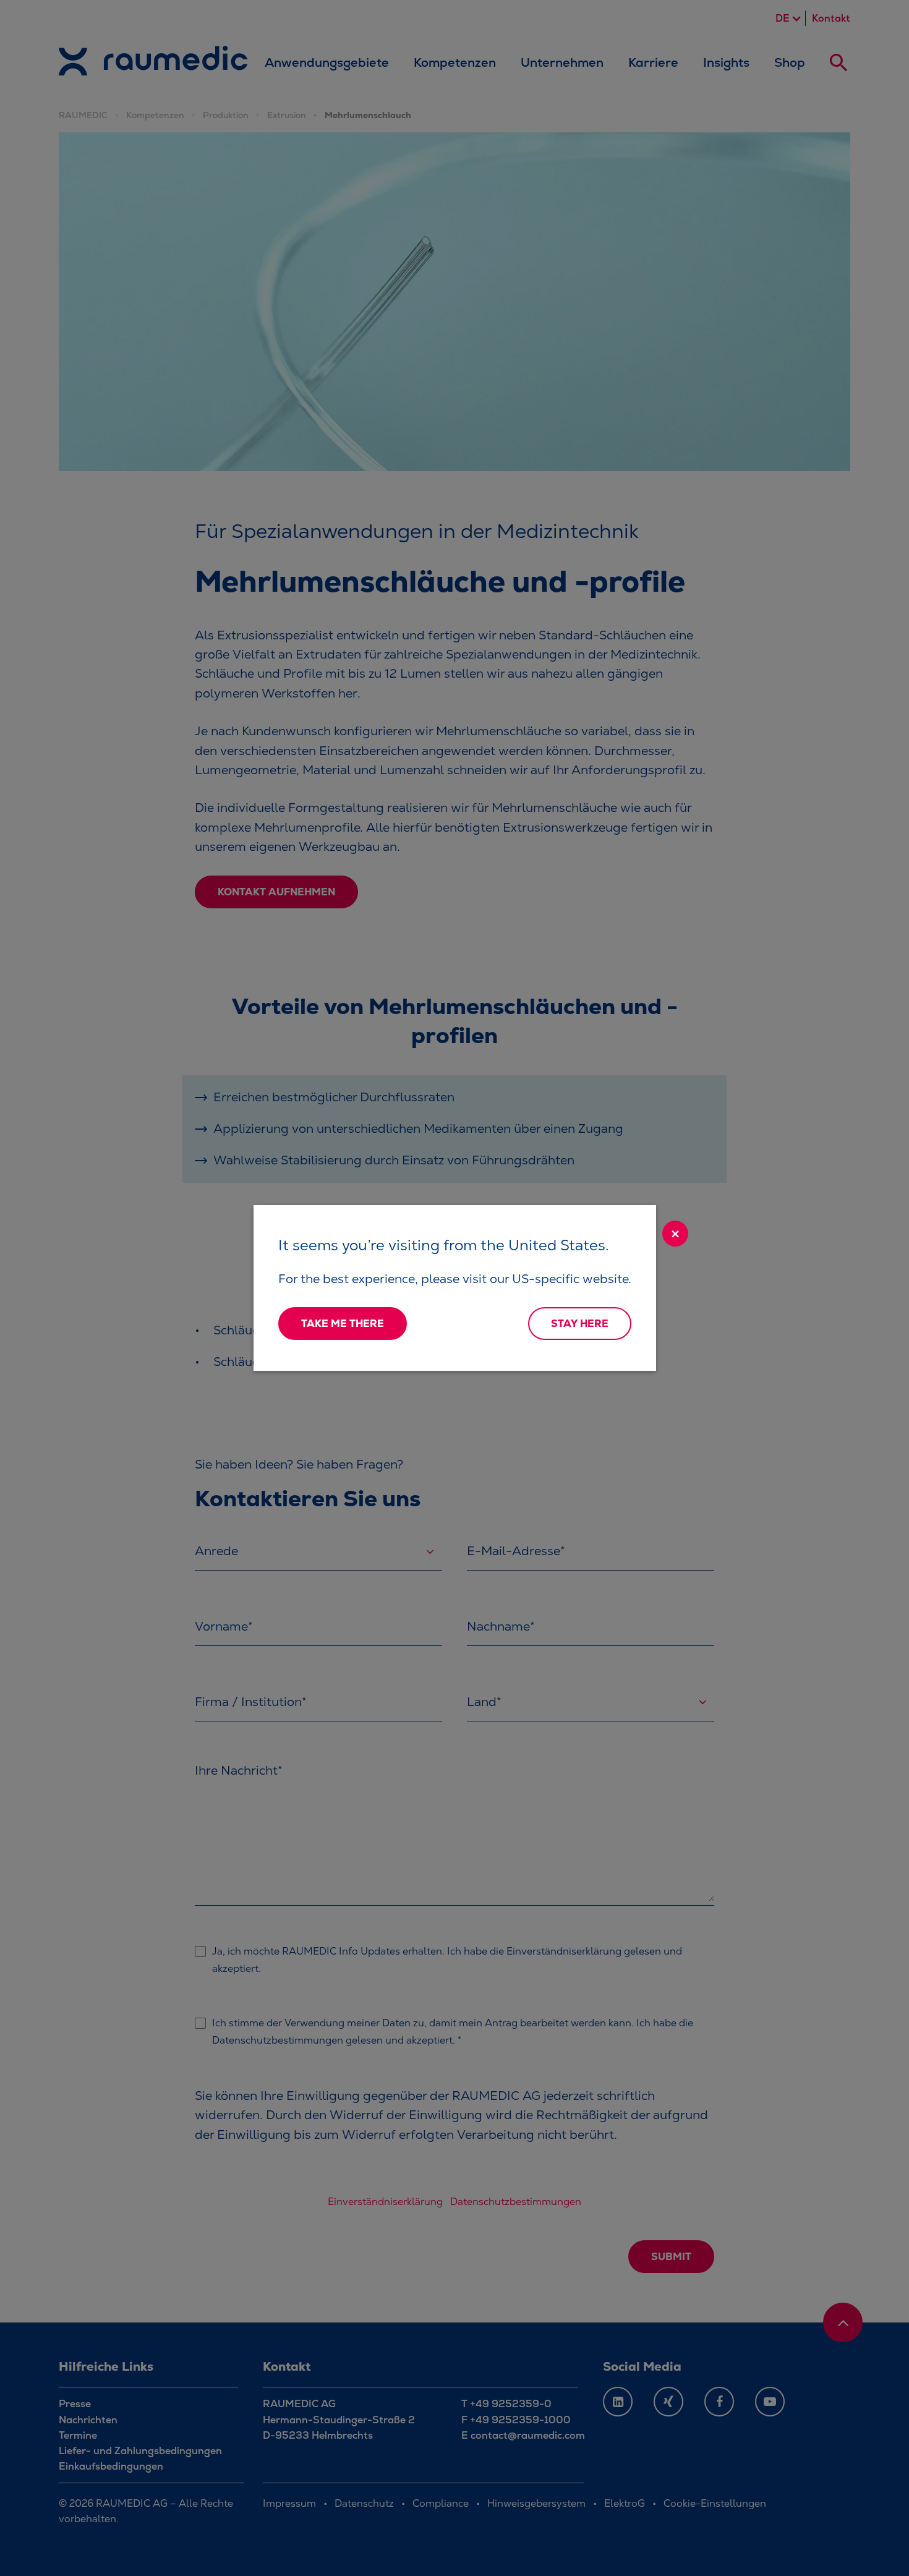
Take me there (343, 1324)
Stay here (580, 1324)
